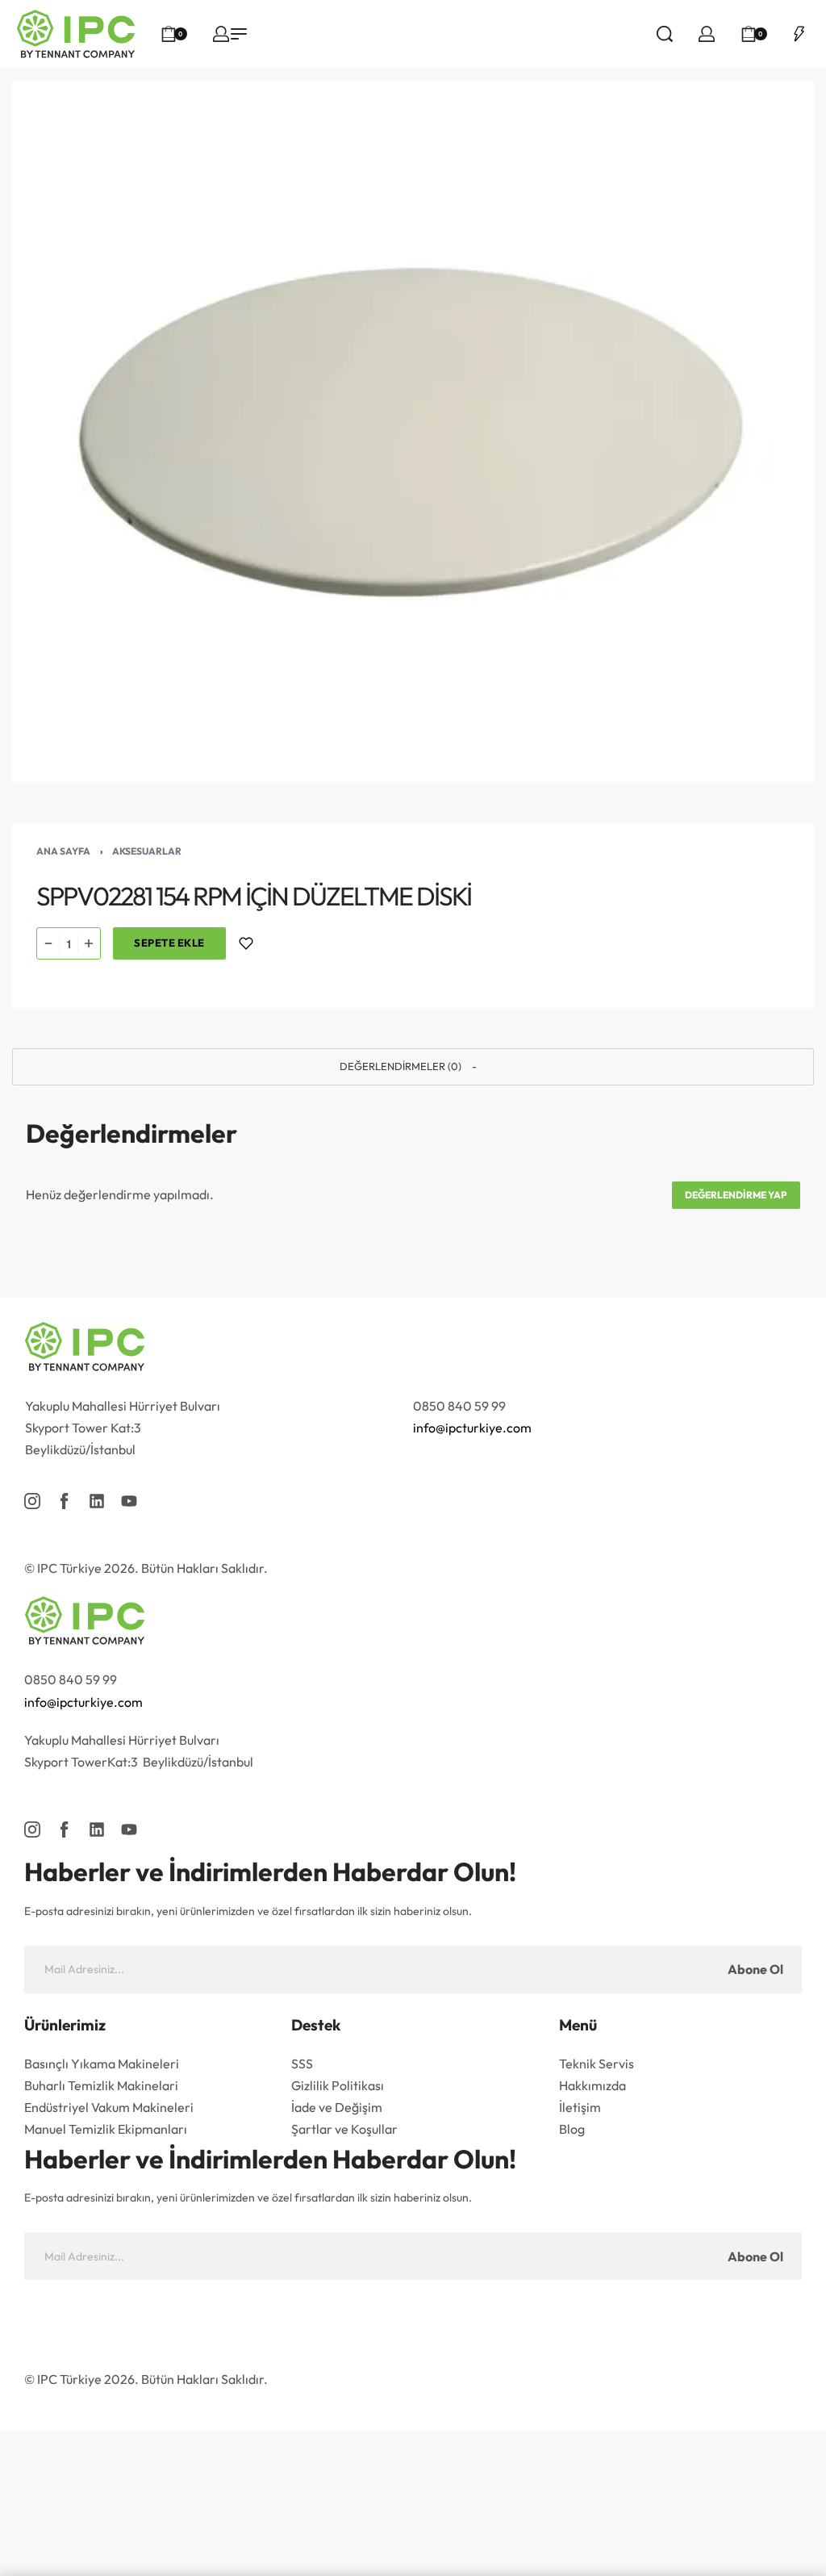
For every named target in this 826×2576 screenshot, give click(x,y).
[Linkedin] (97, 1501)
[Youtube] (129, 1501)
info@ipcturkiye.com (472, 1428)
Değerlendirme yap (736, 1195)
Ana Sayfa (63, 851)
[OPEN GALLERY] (413, 431)
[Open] (799, 34)
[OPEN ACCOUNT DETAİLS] (221, 34)
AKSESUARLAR (147, 851)
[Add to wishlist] (246, 943)
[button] (413, 1067)
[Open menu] (239, 34)
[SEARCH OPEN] (665, 34)
